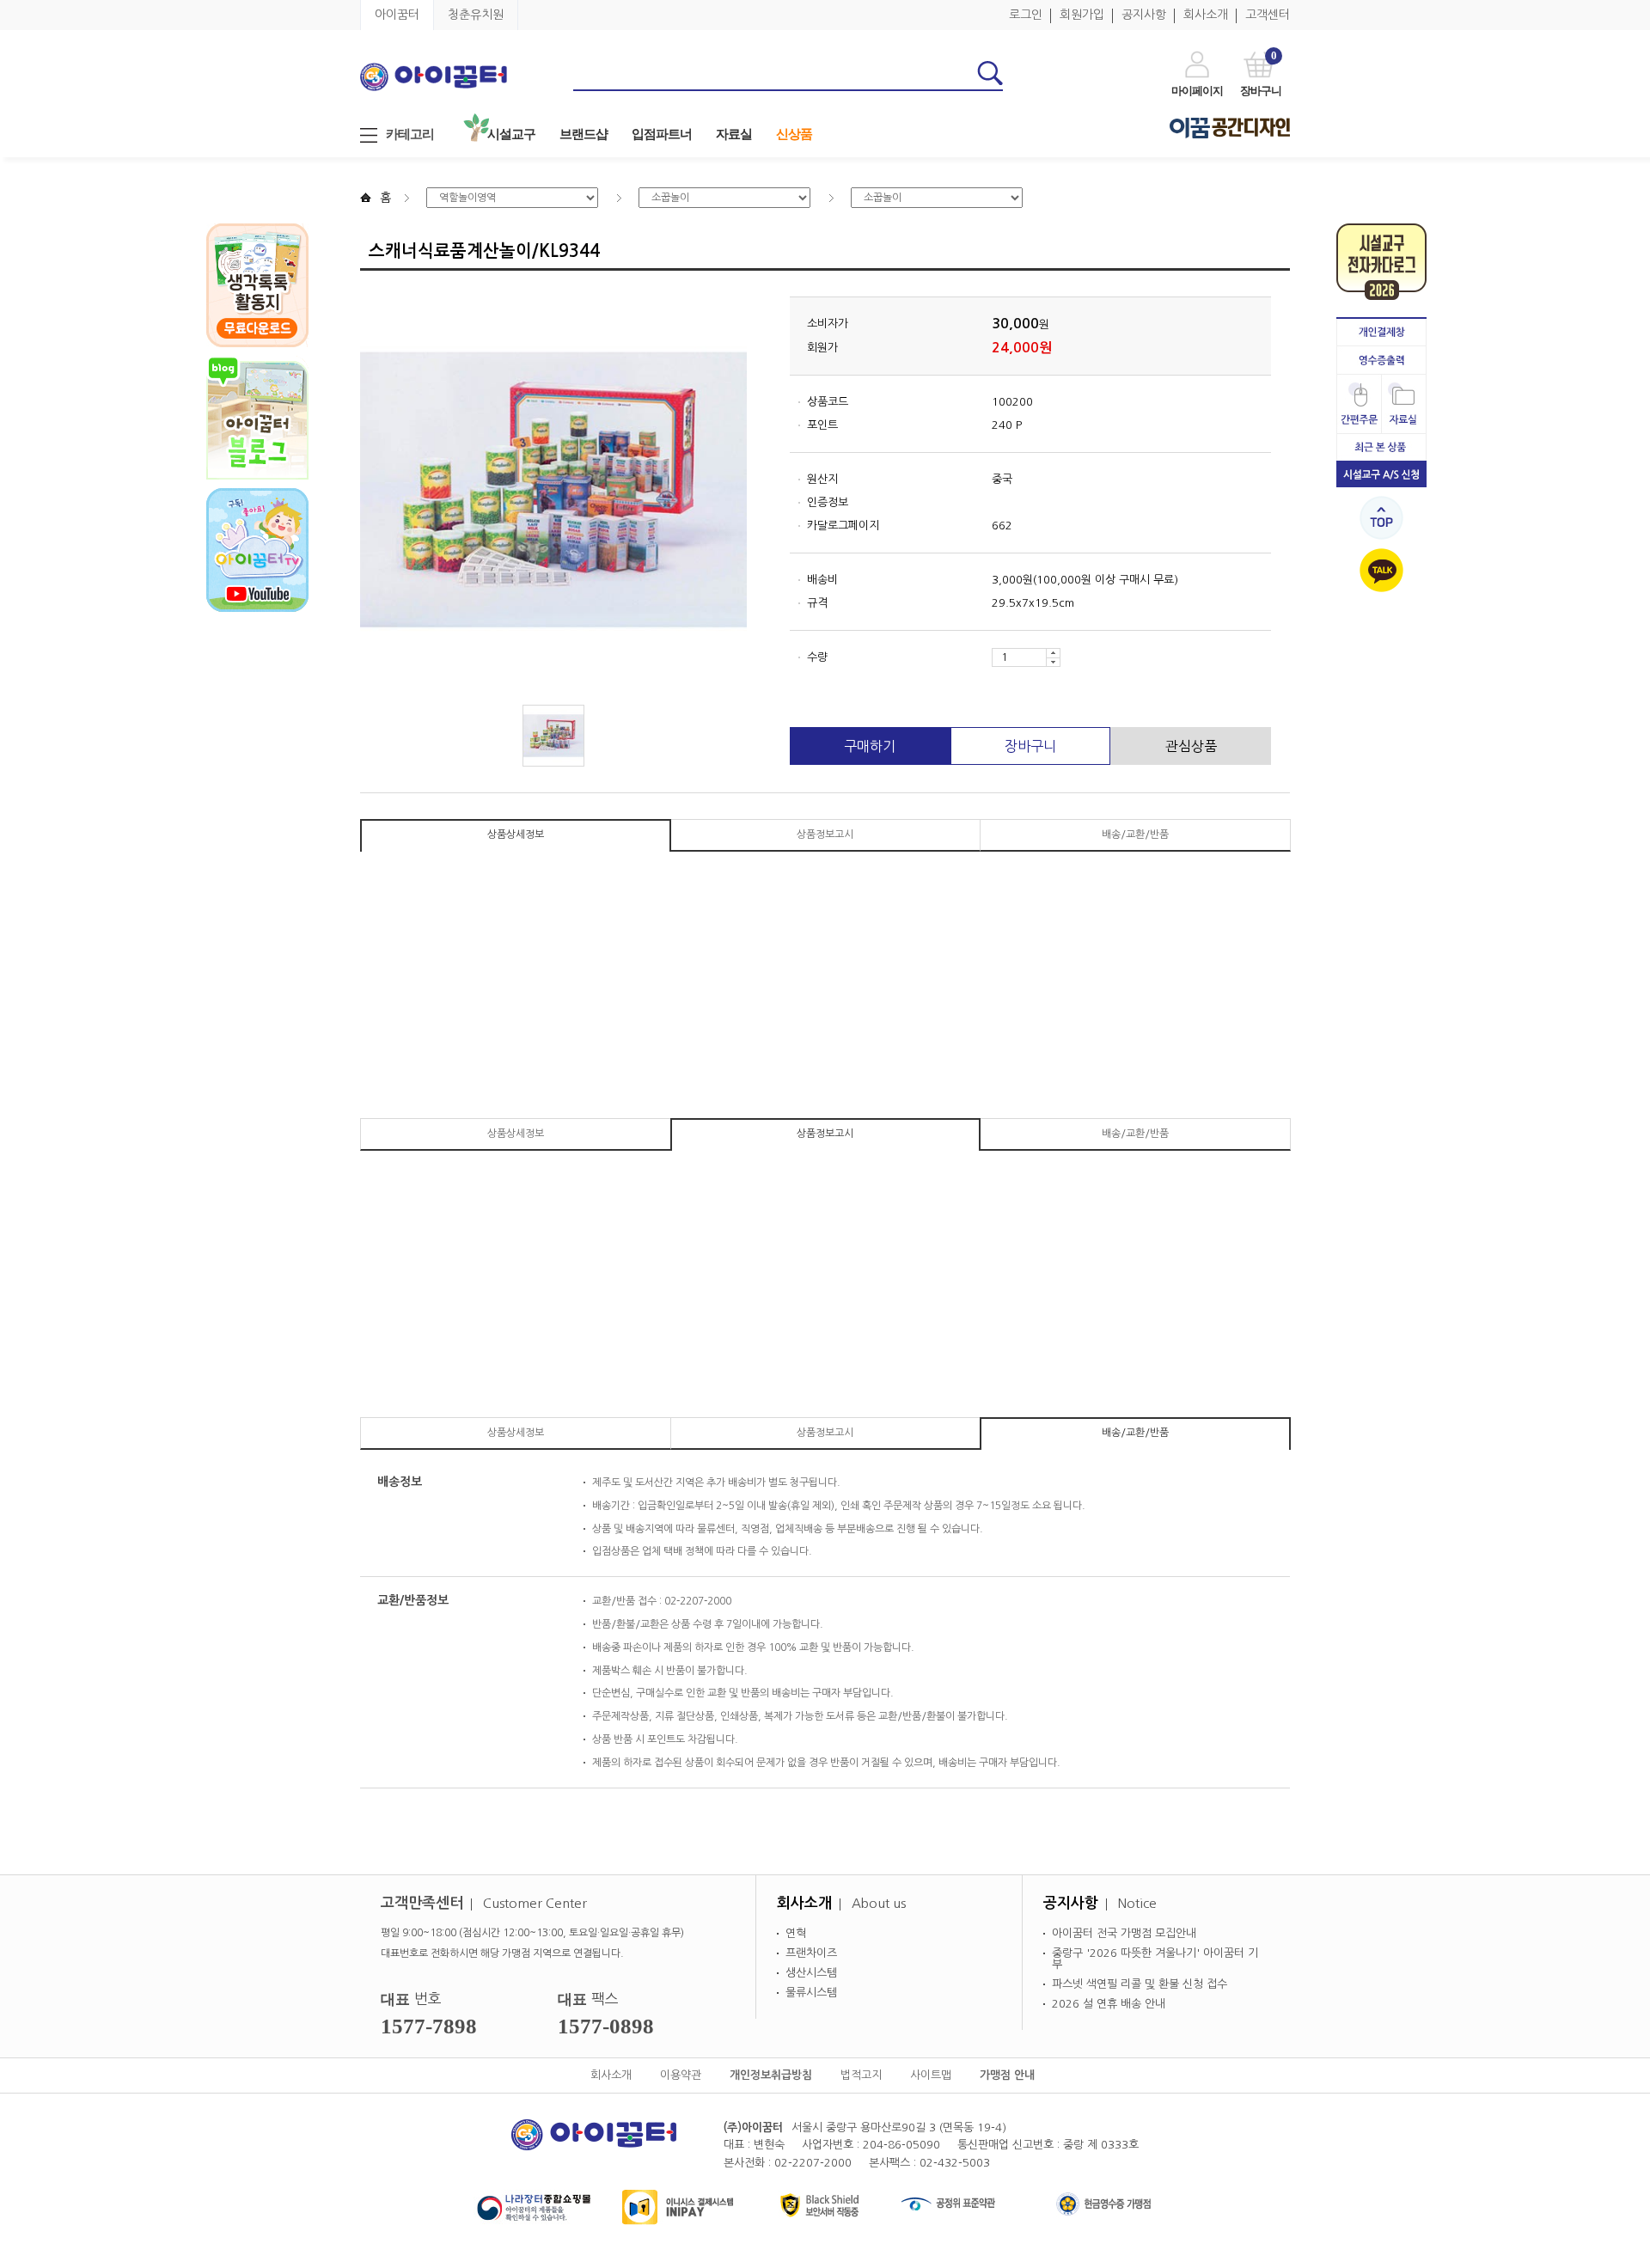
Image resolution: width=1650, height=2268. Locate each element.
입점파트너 (662, 134)
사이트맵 (931, 2075)
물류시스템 (811, 1993)
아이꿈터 (397, 15)
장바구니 (1030, 746)
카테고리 (410, 134)
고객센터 (1268, 15)
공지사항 (1144, 15)
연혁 (796, 1933)
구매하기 (870, 746)
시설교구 (511, 134)
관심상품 (1191, 746)
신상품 (794, 134)
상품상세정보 (516, 834)
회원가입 (1082, 15)
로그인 (1026, 15)
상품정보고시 (825, 834)
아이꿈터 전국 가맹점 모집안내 (1124, 1933)
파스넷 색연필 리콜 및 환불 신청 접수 (1140, 1984)
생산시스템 (811, 1973)
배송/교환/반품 (1135, 834)
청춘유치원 (476, 15)
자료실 (734, 134)
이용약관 (681, 2075)
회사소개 (1206, 15)
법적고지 (861, 2075)
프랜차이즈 (811, 1953)
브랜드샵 (584, 134)
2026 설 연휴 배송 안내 (1109, 2004)
